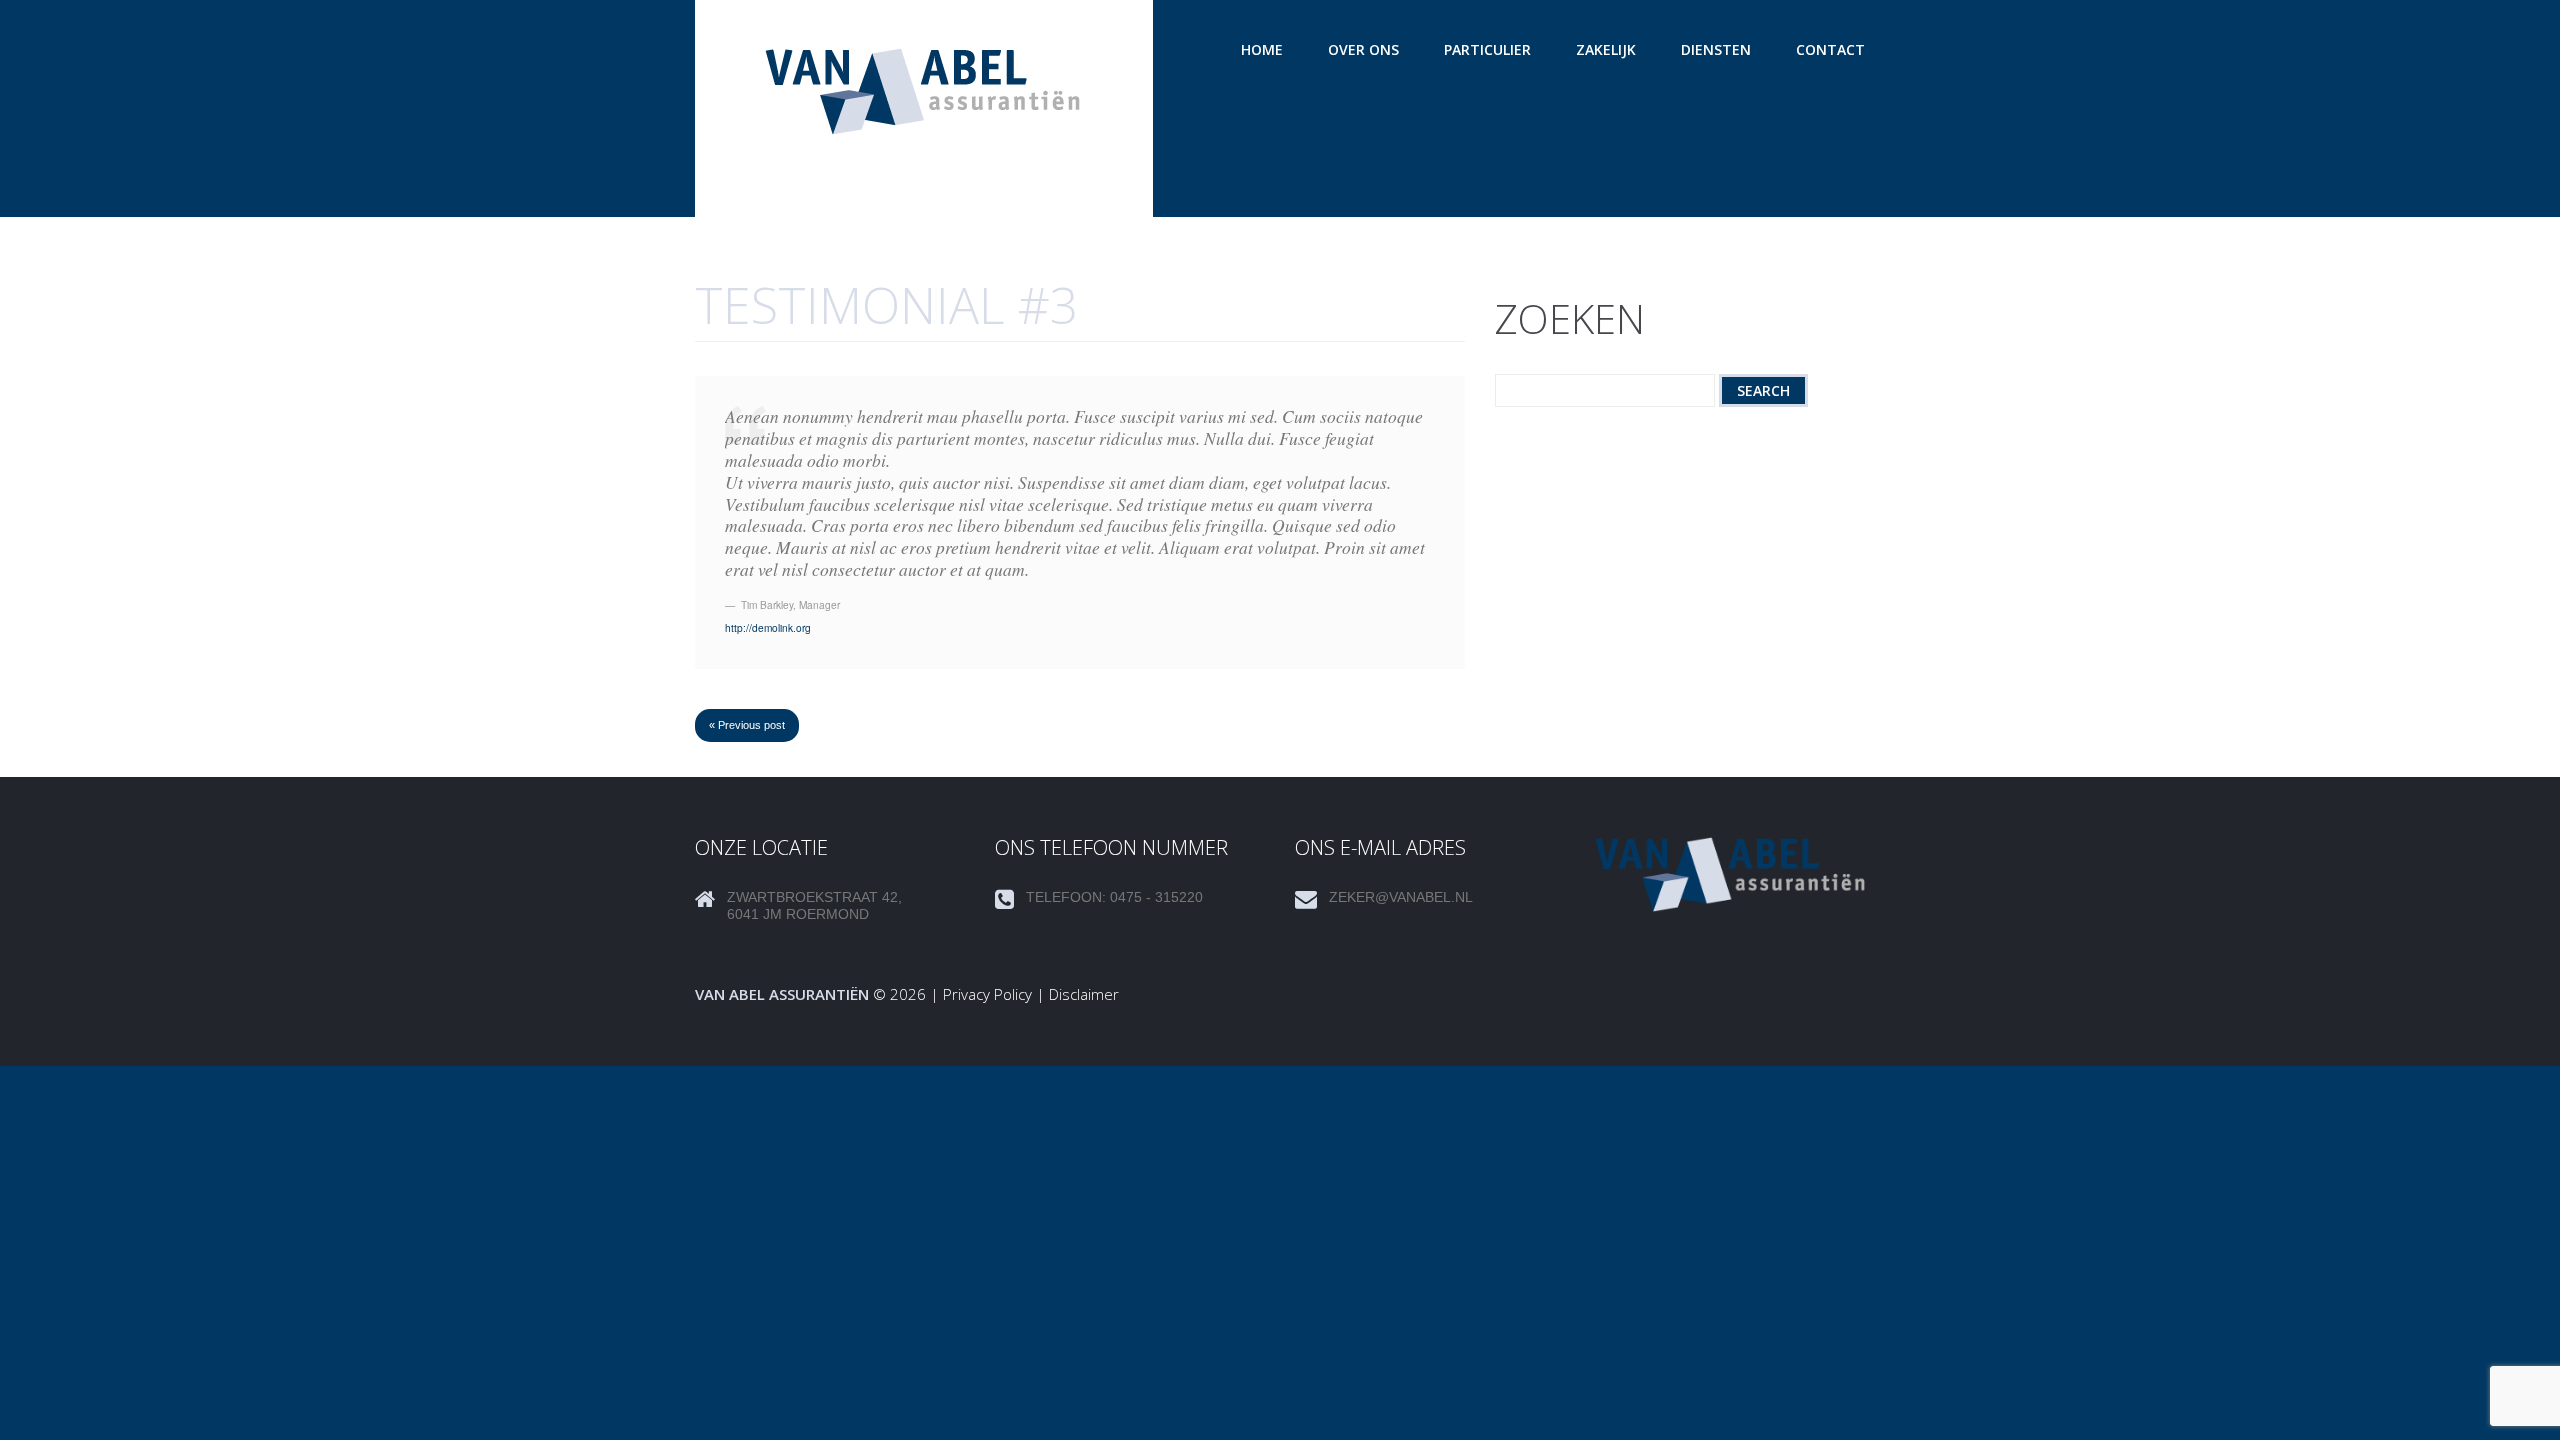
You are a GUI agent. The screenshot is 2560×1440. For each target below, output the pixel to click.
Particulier (1487, 49)
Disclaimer (1084, 994)
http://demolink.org (768, 627)
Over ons (1363, 49)
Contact (1830, 49)
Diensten (1716, 49)
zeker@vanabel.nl (1401, 897)
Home (1262, 49)
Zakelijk (1606, 49)
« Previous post (747, 725)
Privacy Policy (987, 994)
